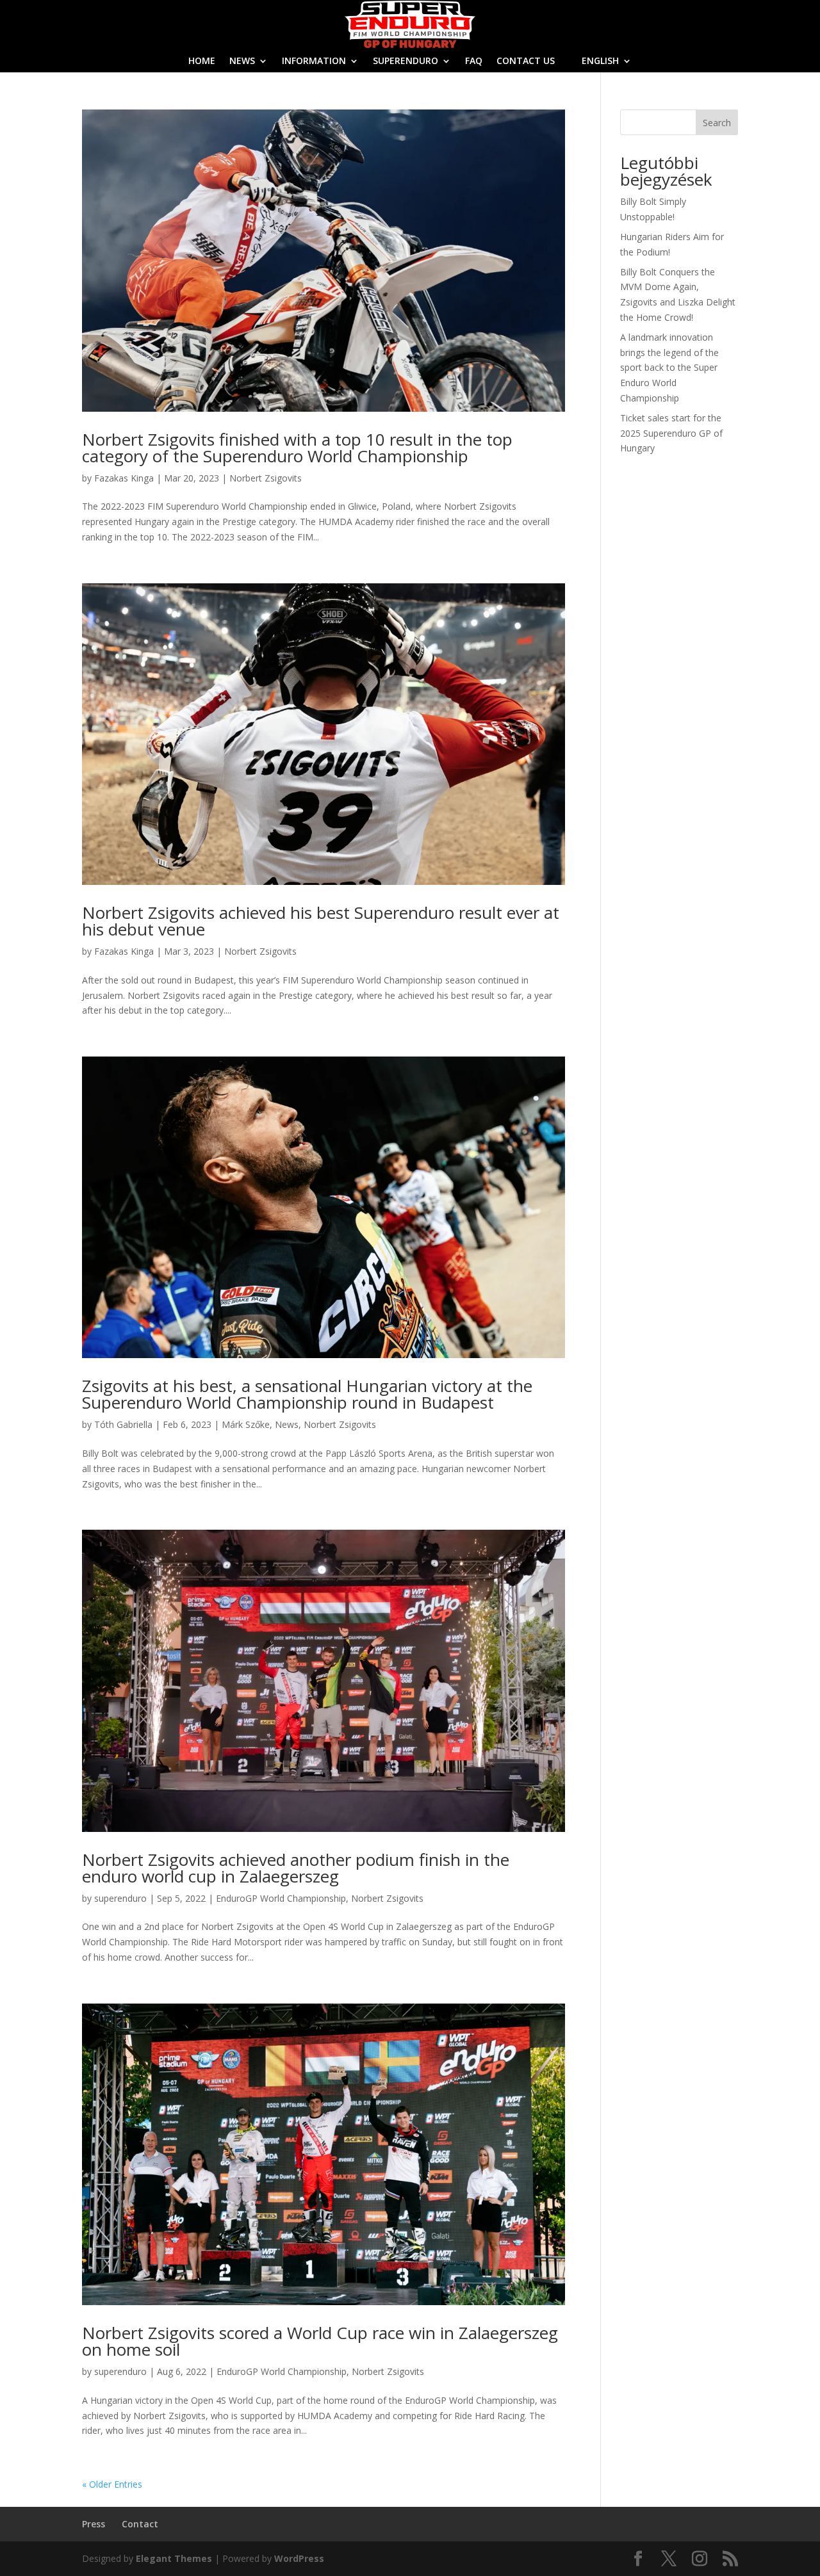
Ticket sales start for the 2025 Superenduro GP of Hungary (671, 433)
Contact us (526, 61)
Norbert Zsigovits (266, 478)
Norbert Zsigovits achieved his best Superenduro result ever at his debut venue (321, 921)
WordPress (299, 2558)
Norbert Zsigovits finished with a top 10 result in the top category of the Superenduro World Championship (297, 448)
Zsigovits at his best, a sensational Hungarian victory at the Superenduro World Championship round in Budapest (307, 1394)
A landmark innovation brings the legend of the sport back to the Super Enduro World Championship (669, 368)
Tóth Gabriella (123, 1424)
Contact (140, 2524)
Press (94, 2524)
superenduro (120, 1898)
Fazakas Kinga (124, 478)
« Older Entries (112, 2484)
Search (717, 123)
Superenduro (406, 61)
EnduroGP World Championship (281, 1898)
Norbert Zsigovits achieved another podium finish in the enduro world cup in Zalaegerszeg (296, 1868)
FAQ (474, 61)
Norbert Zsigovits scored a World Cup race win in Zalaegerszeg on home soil (320, 2341)
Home (202, 61)
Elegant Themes (174, 2558)
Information (314, 61)
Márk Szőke (246, 1424)
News (242, 61)
